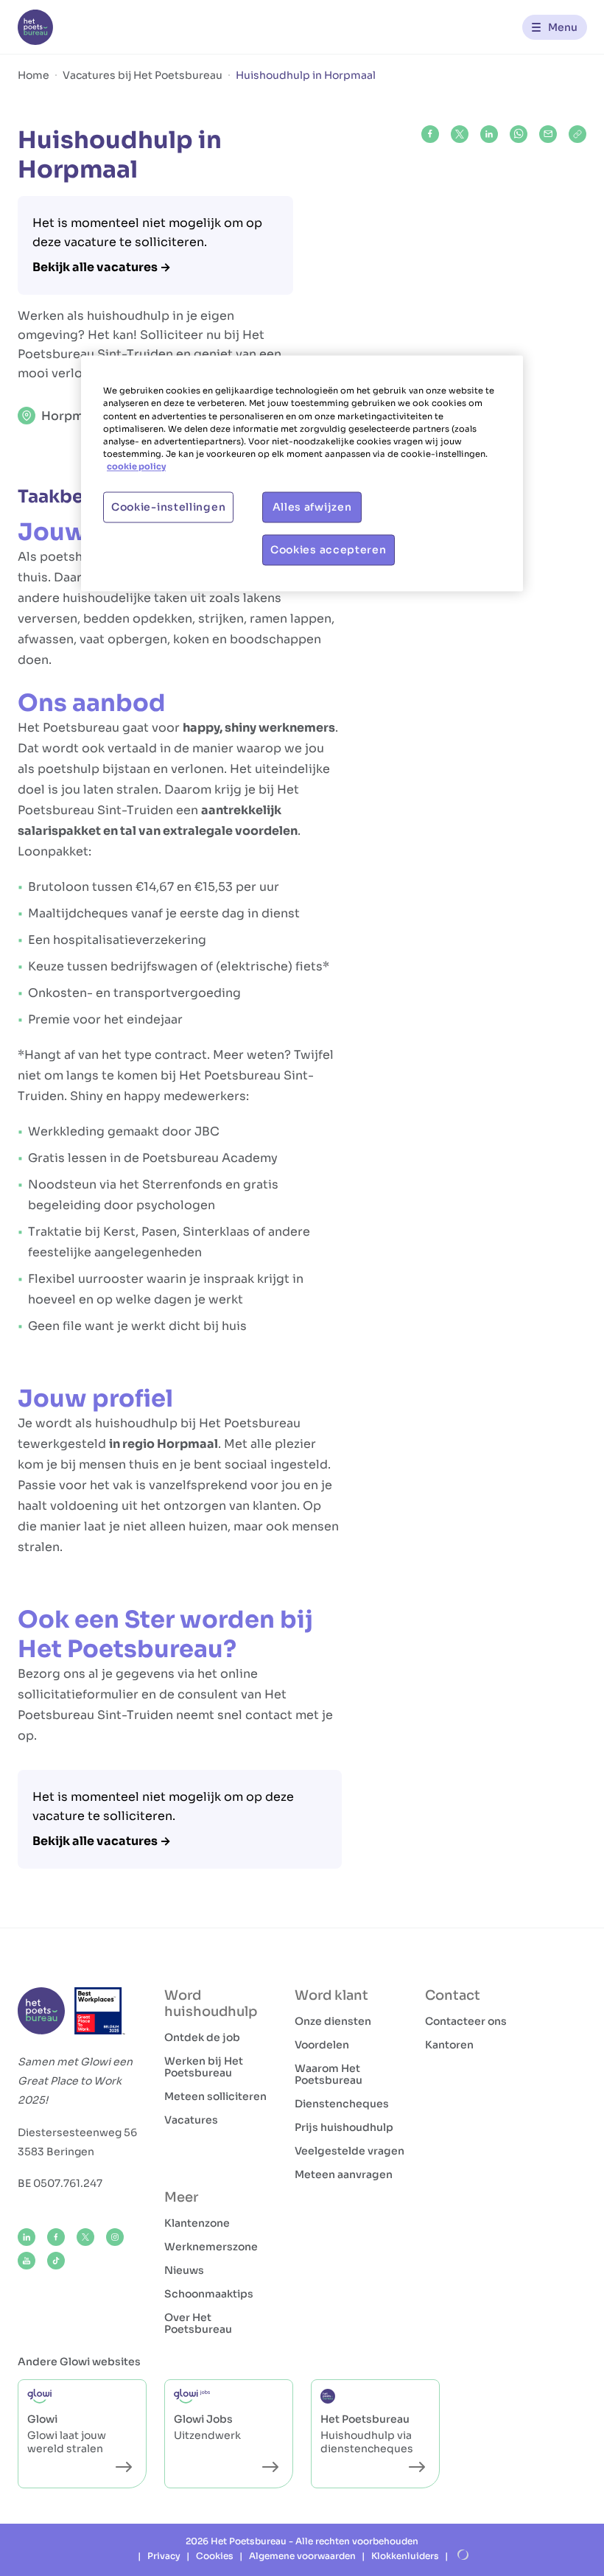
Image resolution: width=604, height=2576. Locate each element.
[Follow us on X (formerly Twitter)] (85, 2237)
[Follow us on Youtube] (27, 2261)
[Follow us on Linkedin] (27, 2237)
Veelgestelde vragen (350, 2151)
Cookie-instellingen (168, 507)
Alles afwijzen (312, 507)
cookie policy (136, 466)
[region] (302, 473)
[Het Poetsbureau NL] (35, 27)
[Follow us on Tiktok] (56, 2261)
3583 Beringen (56, 2152)
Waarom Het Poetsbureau (329, 2074)
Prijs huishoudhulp (344, 2127)
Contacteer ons (466, 2021)
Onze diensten (333, 2021)
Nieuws (184, 2270)
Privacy (164, 2556)
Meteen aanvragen (344, 2174)
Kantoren (449, 2045)
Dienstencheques (342, 2104)
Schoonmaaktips (209, 2294)
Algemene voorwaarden (302, 2556)
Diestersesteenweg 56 (77, 2132)
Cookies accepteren (329, 550)
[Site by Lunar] (463, 2555)
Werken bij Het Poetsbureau (204, 2067)
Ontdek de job (202, 2037)
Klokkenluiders (405, 2556)
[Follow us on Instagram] (115, 2237)
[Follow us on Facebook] (56, 2237)
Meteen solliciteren (215, 2096)
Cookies (215, 2556)
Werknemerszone (211, 2247)
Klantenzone (197, 2223)
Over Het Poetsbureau (198, 2323)
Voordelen (322, 2045)
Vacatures (191, 2120)
